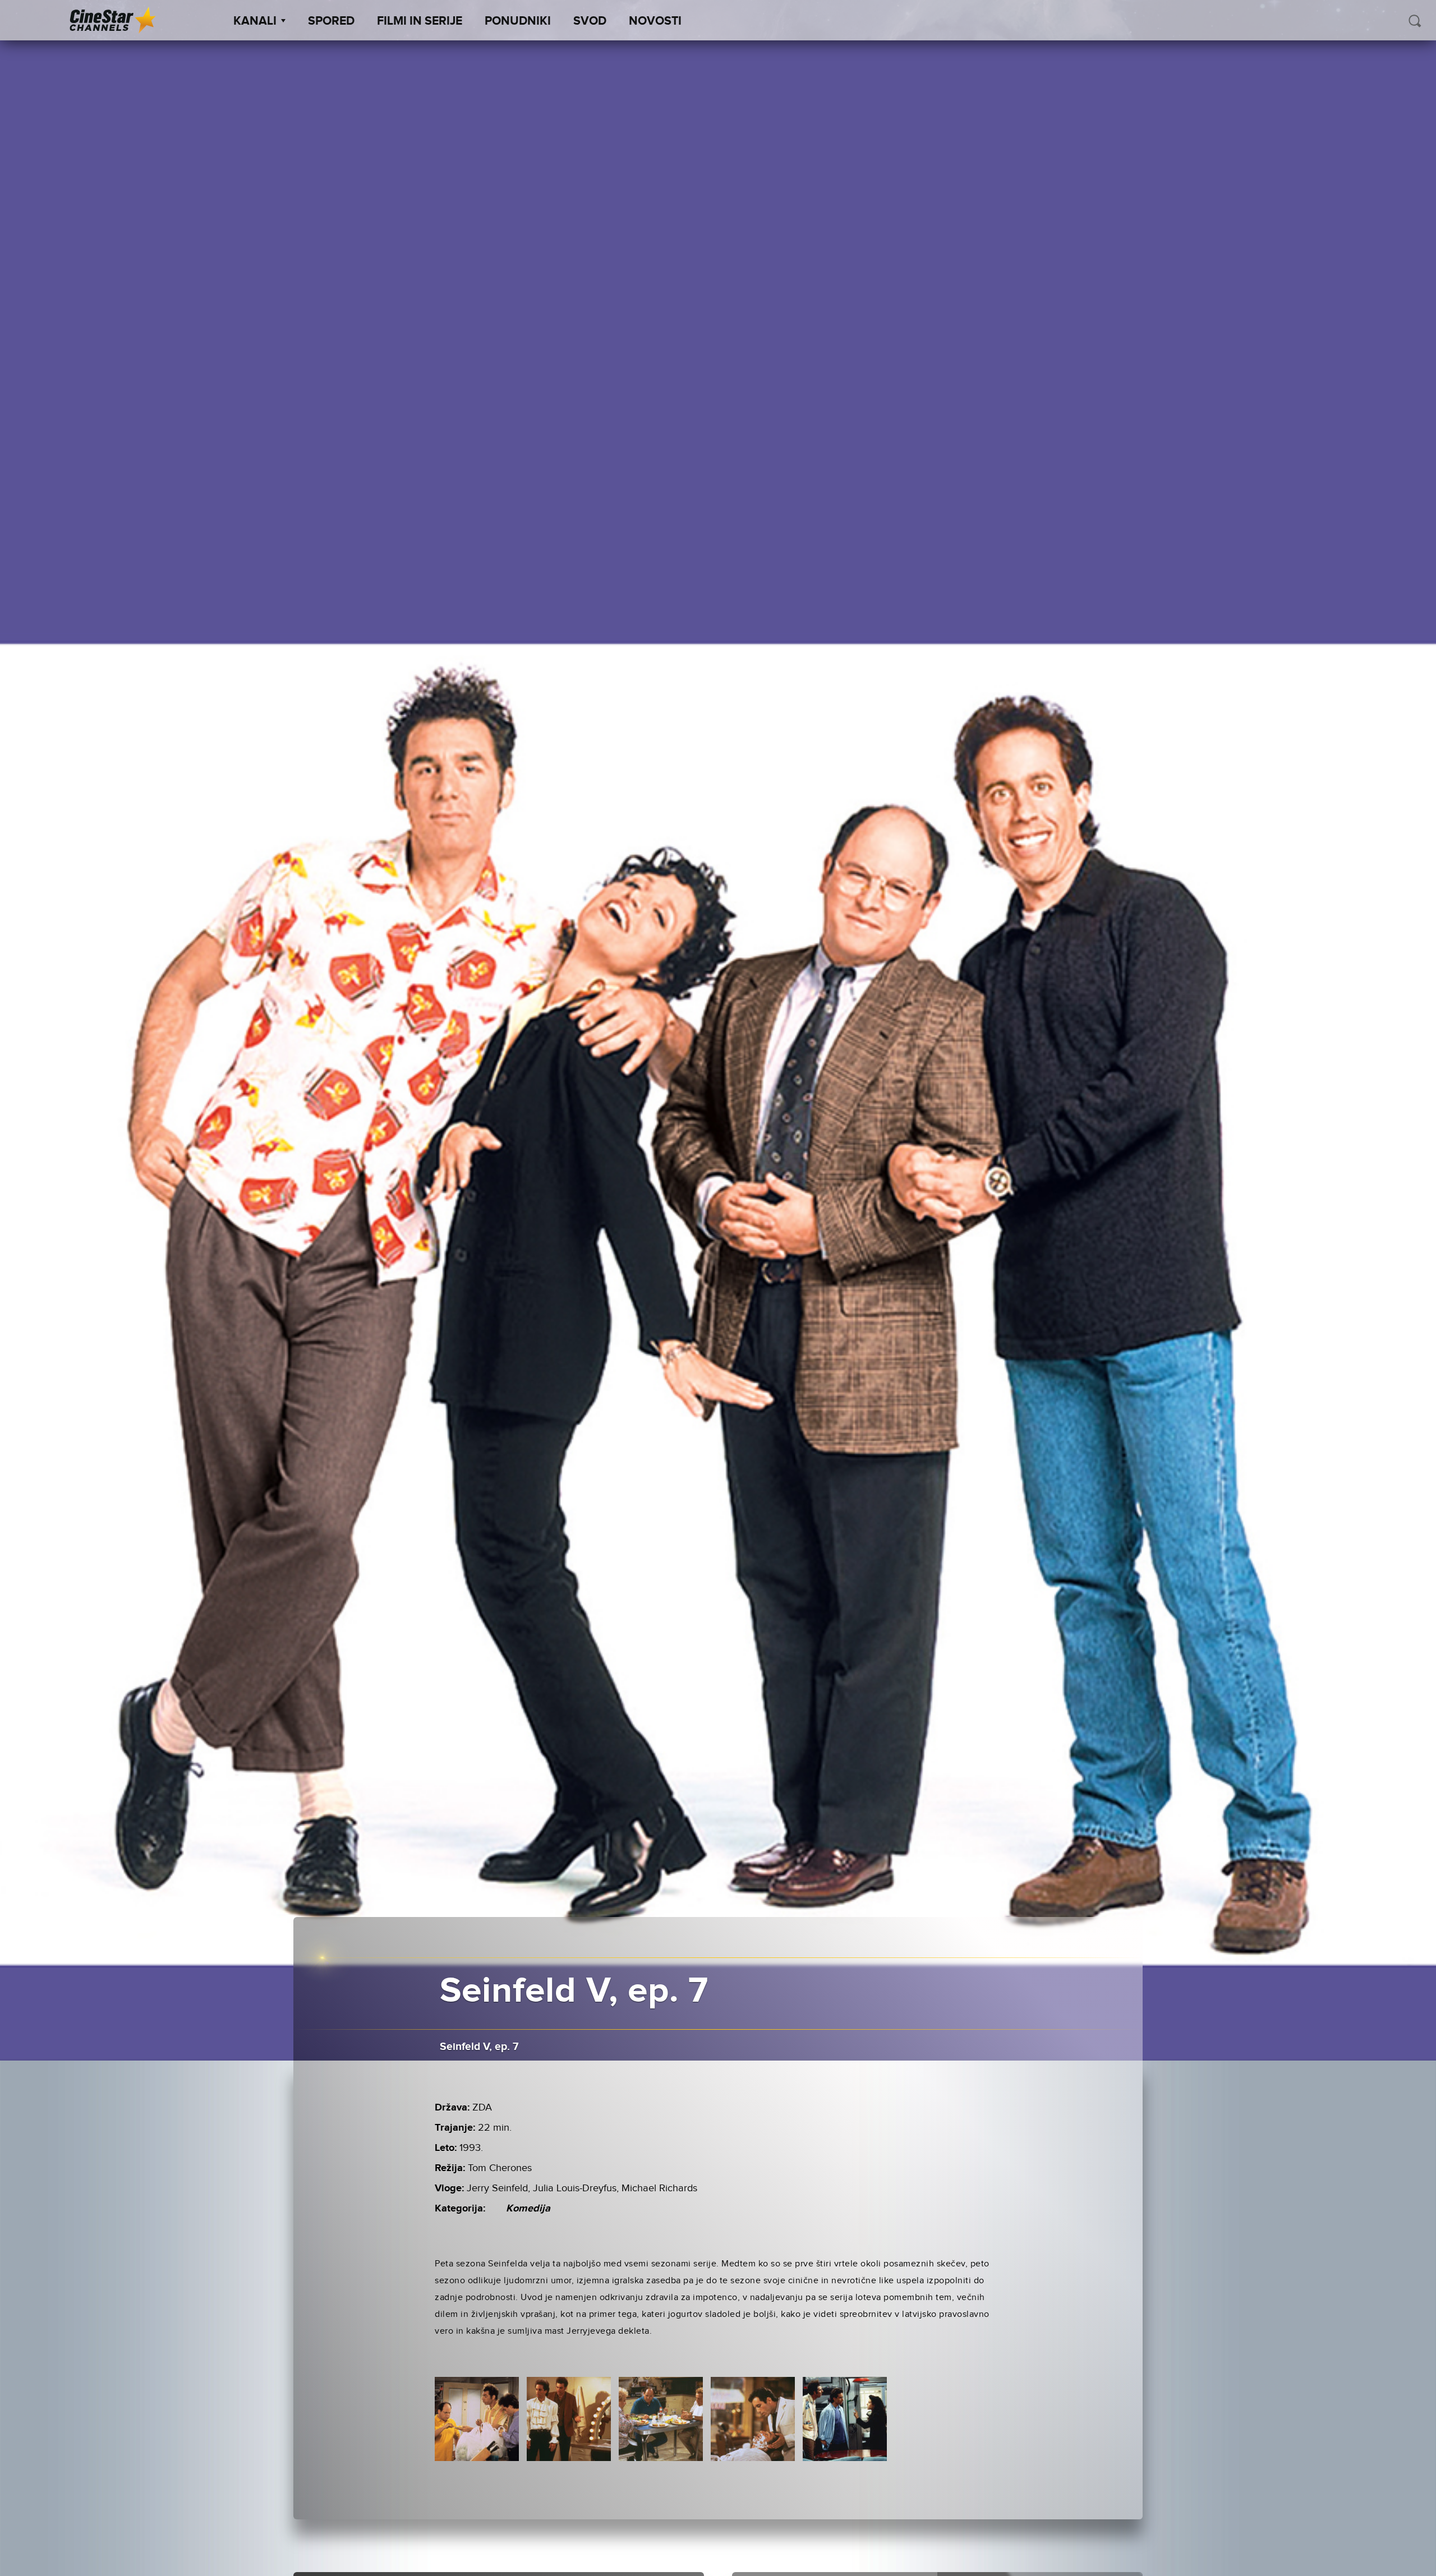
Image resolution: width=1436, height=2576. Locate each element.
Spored (331, 21)
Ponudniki (518, 21)
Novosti (655, 21)
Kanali (255, 21)
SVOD (590, 21)
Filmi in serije (420, 21)
